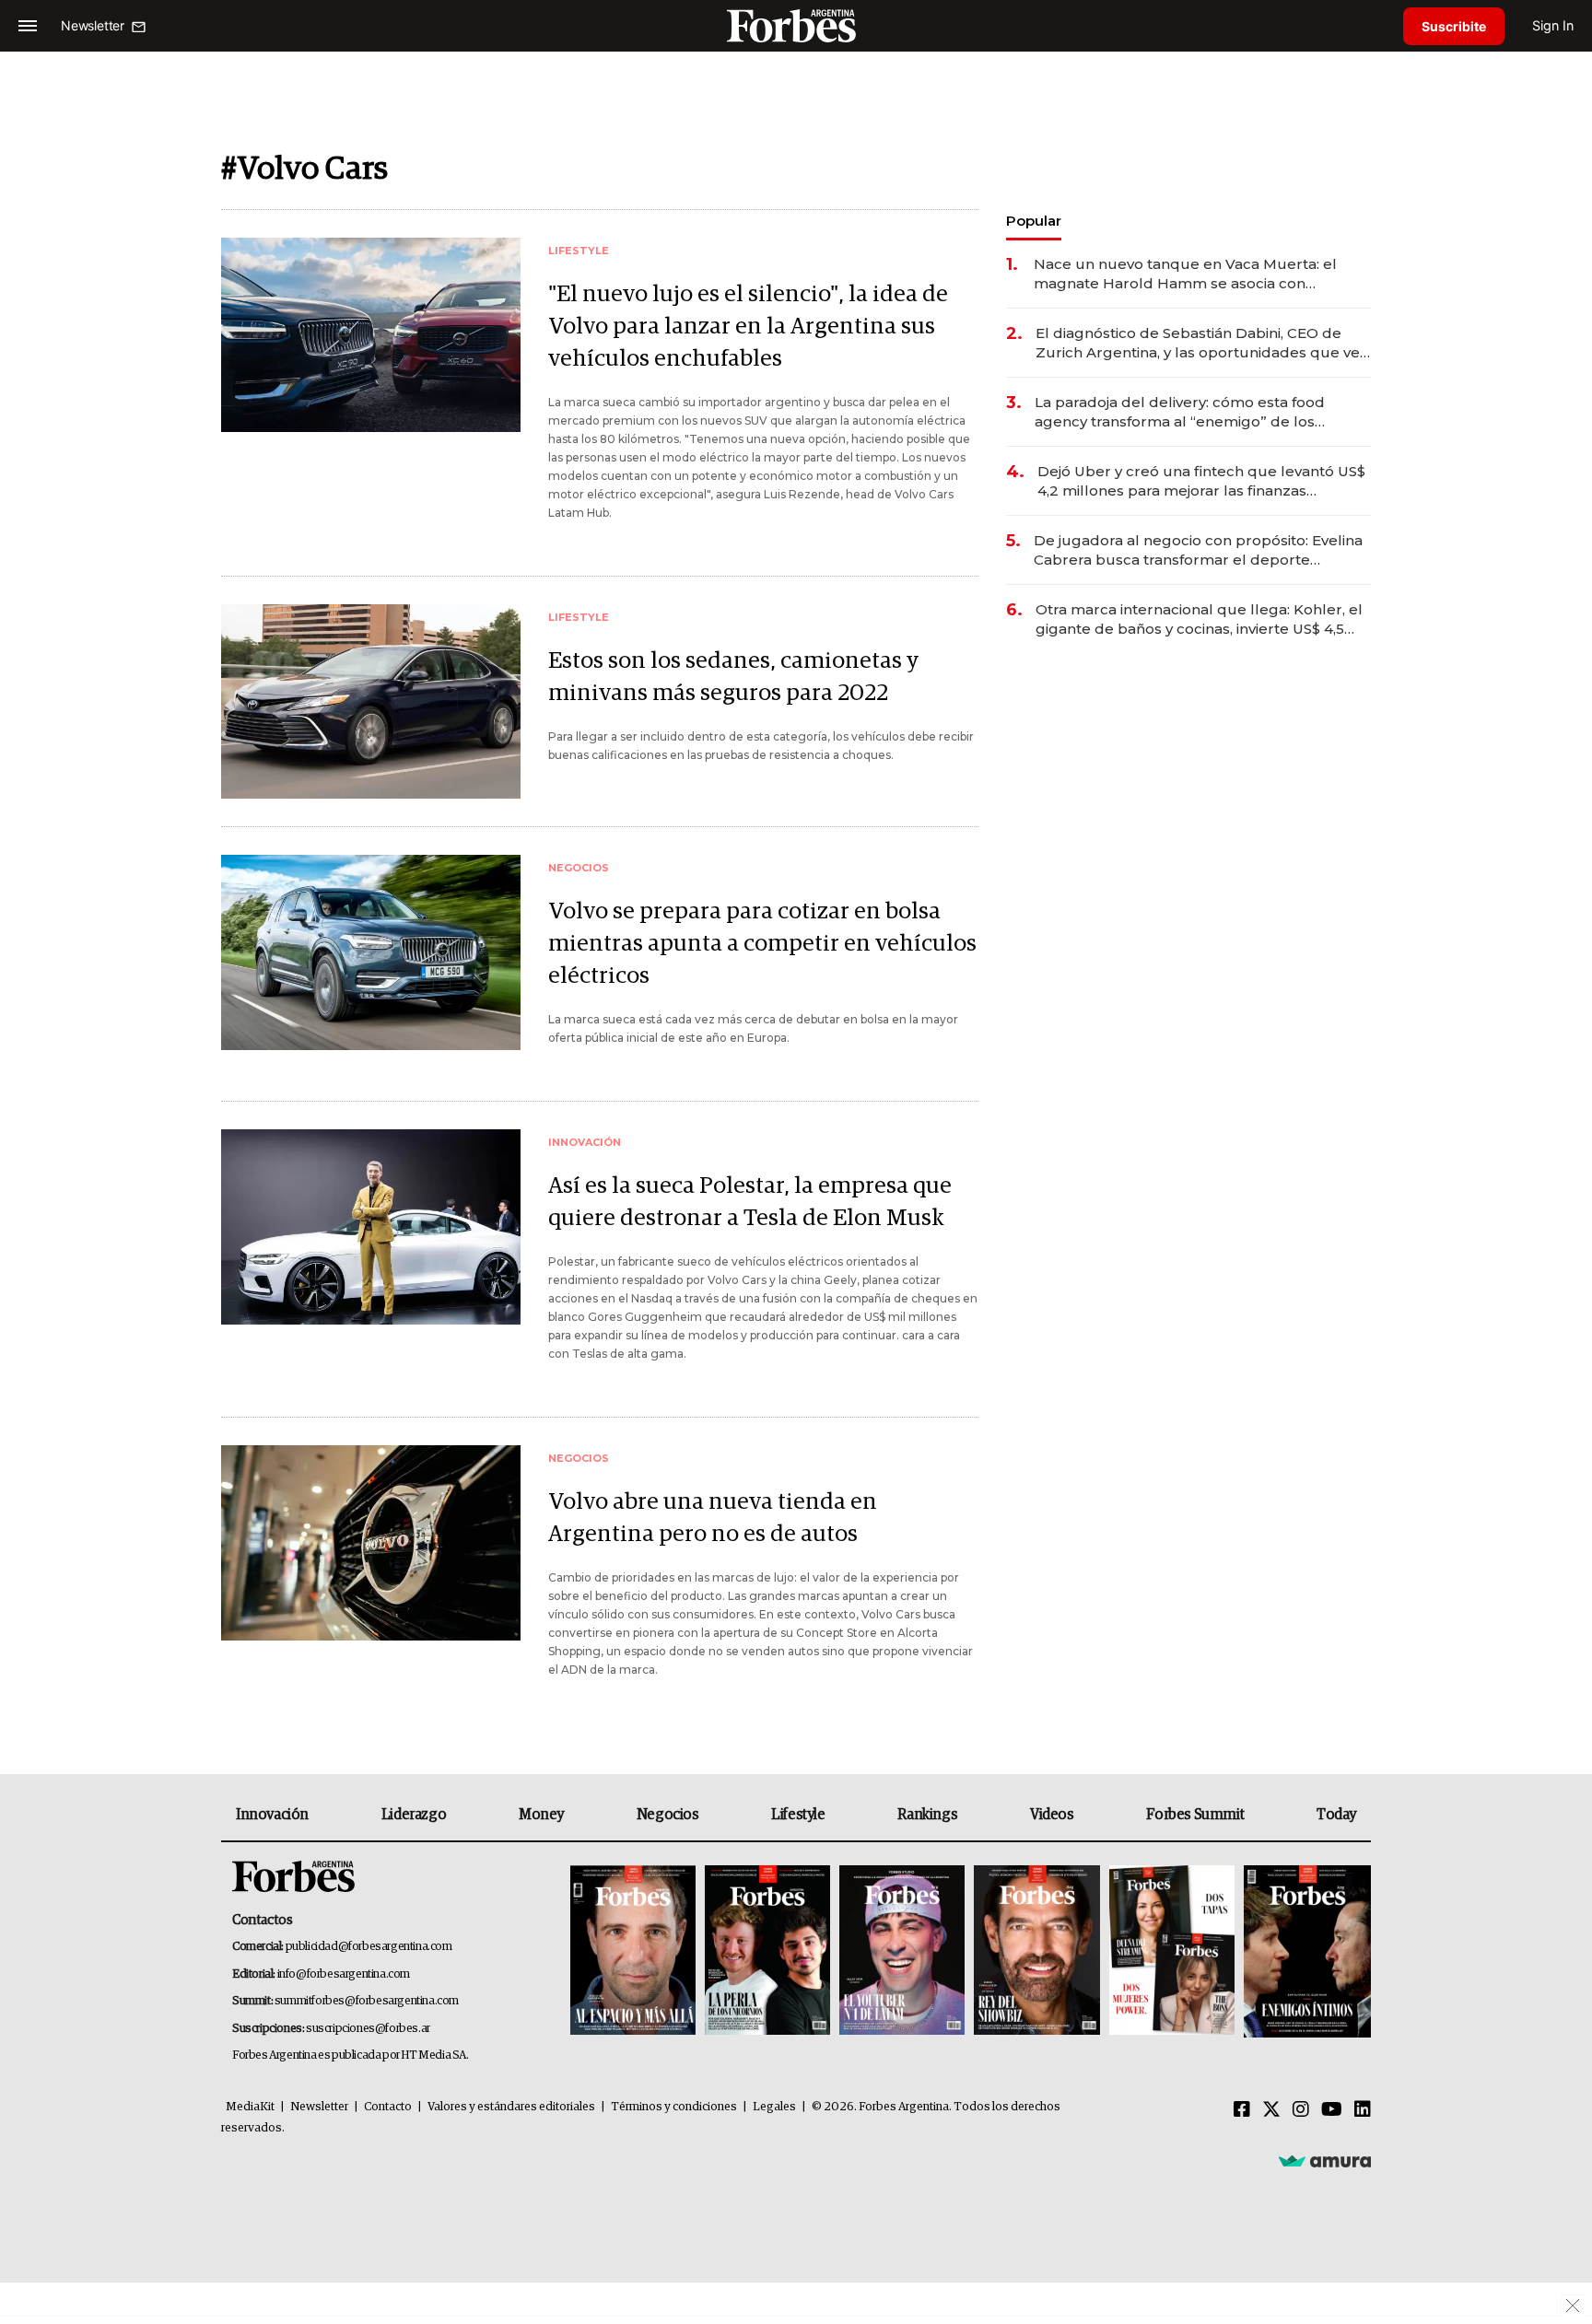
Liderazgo (414, 1815)
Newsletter (319, 2107)
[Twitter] (1271, 2110)
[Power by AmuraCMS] (1325, 2161)
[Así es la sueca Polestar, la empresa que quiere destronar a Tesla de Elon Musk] (371, 1226)
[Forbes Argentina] (796, 25)
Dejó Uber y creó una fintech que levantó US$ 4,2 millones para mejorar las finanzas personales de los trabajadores (1201, 481)
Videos (1052, 1815)
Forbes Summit (1195, 1815)
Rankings (927, 1815)
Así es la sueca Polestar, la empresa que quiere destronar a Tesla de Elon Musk (750, 1202)
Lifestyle (798, 1815)
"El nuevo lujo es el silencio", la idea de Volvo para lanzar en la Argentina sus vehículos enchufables (748, 327)
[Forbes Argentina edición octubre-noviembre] (1172, 1951)
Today (1336, 1815)
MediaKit (250, 2107)
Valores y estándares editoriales (511, 2107)
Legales (774, 2107)
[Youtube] (1332, 2110)
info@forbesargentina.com (344, 1974)
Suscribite (1454, 26)
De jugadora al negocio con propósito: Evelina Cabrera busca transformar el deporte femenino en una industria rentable (1198, 550)
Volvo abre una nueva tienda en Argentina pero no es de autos (713, 1518)
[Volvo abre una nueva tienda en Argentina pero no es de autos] (371, 1542)
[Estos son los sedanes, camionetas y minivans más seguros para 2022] (371, 701)
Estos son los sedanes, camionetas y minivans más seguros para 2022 (733, 677)
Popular (1034, 221)
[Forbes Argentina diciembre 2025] (1036, 1951)
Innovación (272, 1815)
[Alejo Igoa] (902, 1951)
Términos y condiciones (674, 2107)
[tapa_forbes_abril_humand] (767, 1951)
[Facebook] (1242, 2110)
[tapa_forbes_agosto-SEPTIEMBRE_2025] (1305, 1951)
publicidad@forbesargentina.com (369, 1947)
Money (541, 1815)
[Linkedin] (1363, 2110)
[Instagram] (1301, 2110)
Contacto (388, 2107)
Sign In (1553, 25)
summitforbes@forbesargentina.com (367, 2001)
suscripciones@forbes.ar (368, 2029)
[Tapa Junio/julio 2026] (633, 1951)
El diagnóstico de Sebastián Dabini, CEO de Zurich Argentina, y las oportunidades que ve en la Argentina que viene (1198, 343)
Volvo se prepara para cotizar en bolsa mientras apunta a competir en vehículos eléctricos (762, 944)
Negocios (668, 1815)
